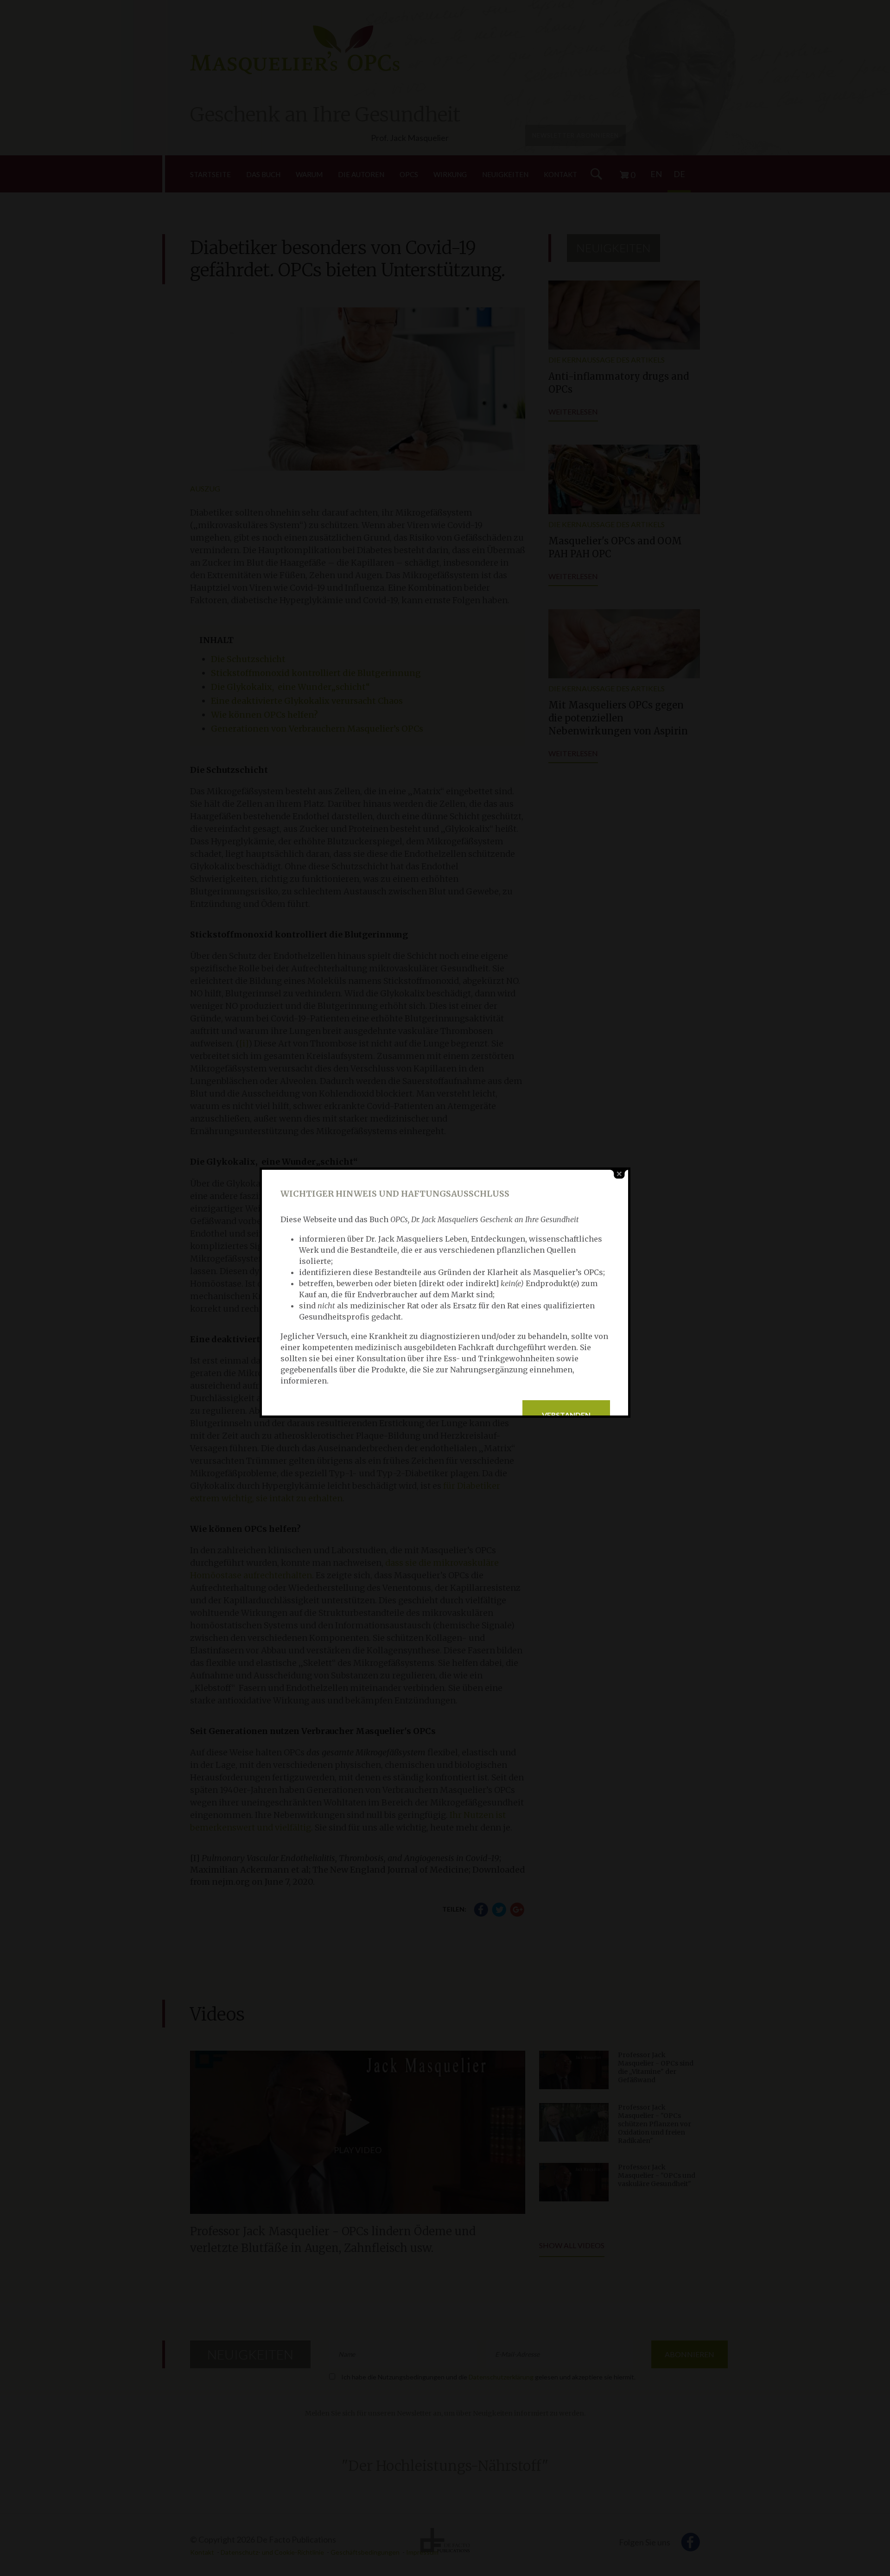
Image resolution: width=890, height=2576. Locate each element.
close (619, 1174)
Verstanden (566, 1415)
